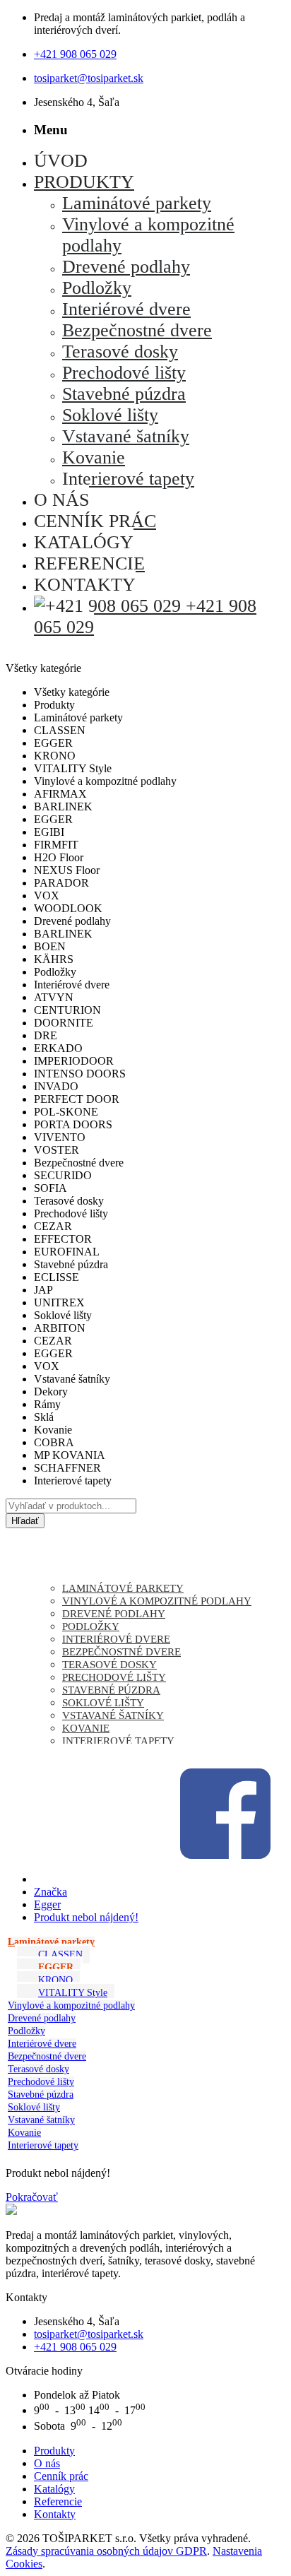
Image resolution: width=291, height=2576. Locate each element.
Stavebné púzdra (41, 2095)
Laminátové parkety (51, 1942)
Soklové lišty (34, 2107)
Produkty (54, 2451)
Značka (51, 1892)
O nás (47, 2463)
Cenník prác (61, 2476)
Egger (47, 1904)
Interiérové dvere (42, 2044)
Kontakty (55, 2514)
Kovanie (24, 2133)
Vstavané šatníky (41, 2120)
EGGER (56, 1967)
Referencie (58, 2501)
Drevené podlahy (42, 2018)
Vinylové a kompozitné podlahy (71, 2005)
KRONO (55, 1980)
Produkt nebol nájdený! (86, 1917)
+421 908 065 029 (75, 54)
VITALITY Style (73, 1993)
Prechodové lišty (41, 2082)
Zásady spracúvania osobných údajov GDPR (106, 2551)
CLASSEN (60, 1955)
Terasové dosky (38, 2069)
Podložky (26, 2031)
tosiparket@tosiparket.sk (89, 78)
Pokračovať (32, 2197)
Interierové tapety (43, 2145)
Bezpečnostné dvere (47, 2056)
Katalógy (54, 2489)
